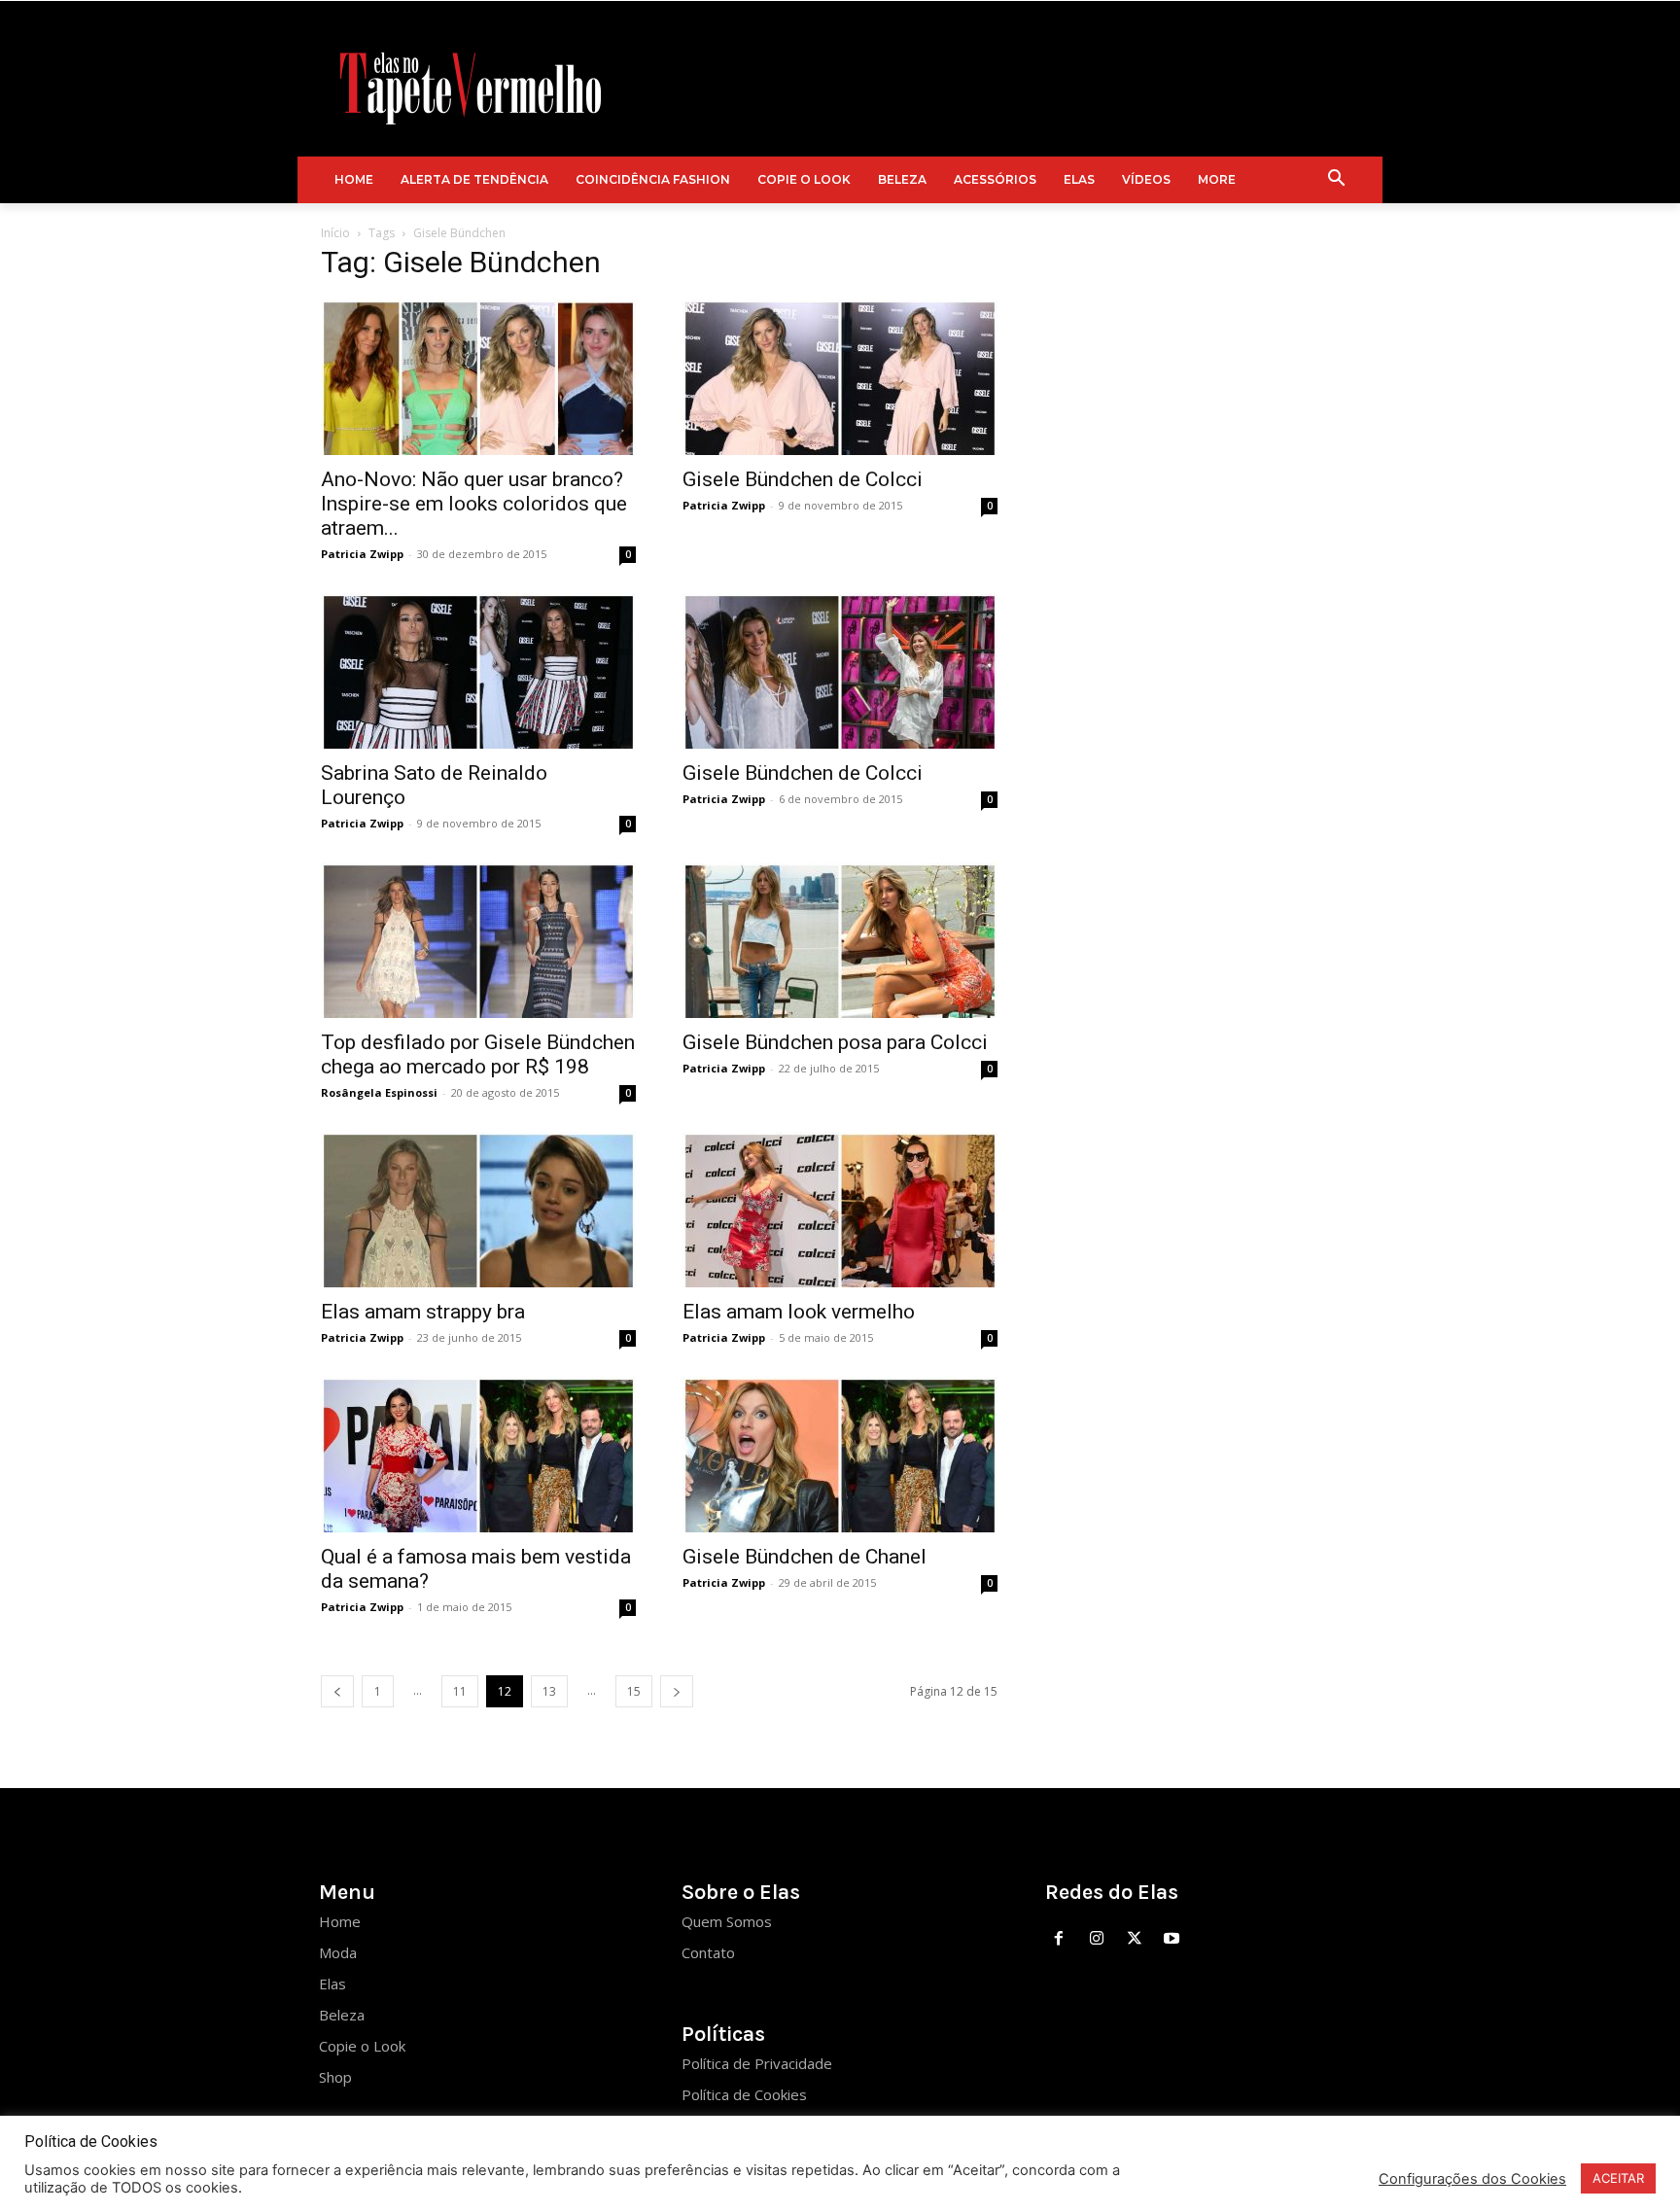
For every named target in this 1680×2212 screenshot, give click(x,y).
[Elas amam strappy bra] (478, 1210)
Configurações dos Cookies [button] (1472, 2179)
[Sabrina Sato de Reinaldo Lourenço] (478, 671)
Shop (335, 2077)
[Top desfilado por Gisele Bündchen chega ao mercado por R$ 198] (478, 940)
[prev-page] (337, 1691)
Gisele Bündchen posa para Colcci (835, 1042)
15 (634, 1691)
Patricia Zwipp (362, 554)
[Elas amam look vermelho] (840, 1210)
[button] (1337, 180)
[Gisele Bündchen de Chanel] (840, 1455)
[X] (1134, 1939)
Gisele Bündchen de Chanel (805, 1557)
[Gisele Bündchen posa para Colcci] (840, 940)
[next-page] (677, 1691)
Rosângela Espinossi (379, 1092)
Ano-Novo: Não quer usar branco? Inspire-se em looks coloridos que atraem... (474, 504)
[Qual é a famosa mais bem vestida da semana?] (478, 1455)
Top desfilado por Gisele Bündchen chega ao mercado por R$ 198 (478, 1054)
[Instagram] (1096, 1939)
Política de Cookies (744, 2094)
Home (340, 1921)
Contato (708, 1952)
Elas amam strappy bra (423, 1312)
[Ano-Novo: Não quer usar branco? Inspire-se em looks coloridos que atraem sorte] (478, 377)
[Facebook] (1059, 1939)
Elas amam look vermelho (799, 1312)
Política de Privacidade (757, 2063)
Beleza (342, 2015)
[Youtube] (1172, 1939)
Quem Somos (727, 1921)
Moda (338, 1952)
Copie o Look (362, 2046)
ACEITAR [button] (1618, 2178)
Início (335, 233)
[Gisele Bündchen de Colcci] (840, 377)
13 (549, 1691)
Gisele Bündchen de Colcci (803, 479)
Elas (332, 1984)
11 (460, 1691)
